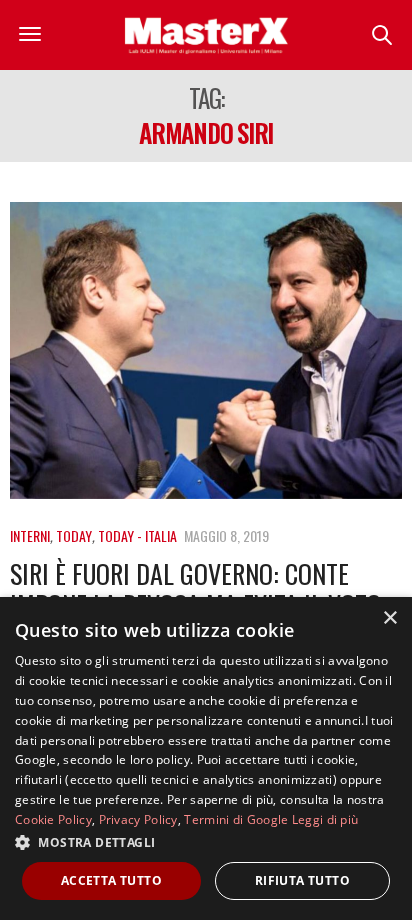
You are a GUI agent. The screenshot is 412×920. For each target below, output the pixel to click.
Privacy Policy (138, 819)
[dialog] (206, 758)
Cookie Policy (53, 819)
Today (74, 535)
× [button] (389, 618)
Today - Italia (137, 535)
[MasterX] (206, 35)
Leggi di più (325, 819)
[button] (206, 842)
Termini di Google (236, 819)
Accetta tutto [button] (111, 880)
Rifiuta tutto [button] (302, 880)
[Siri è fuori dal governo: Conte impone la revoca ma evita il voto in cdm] (206, 350)
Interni (30, 535)
